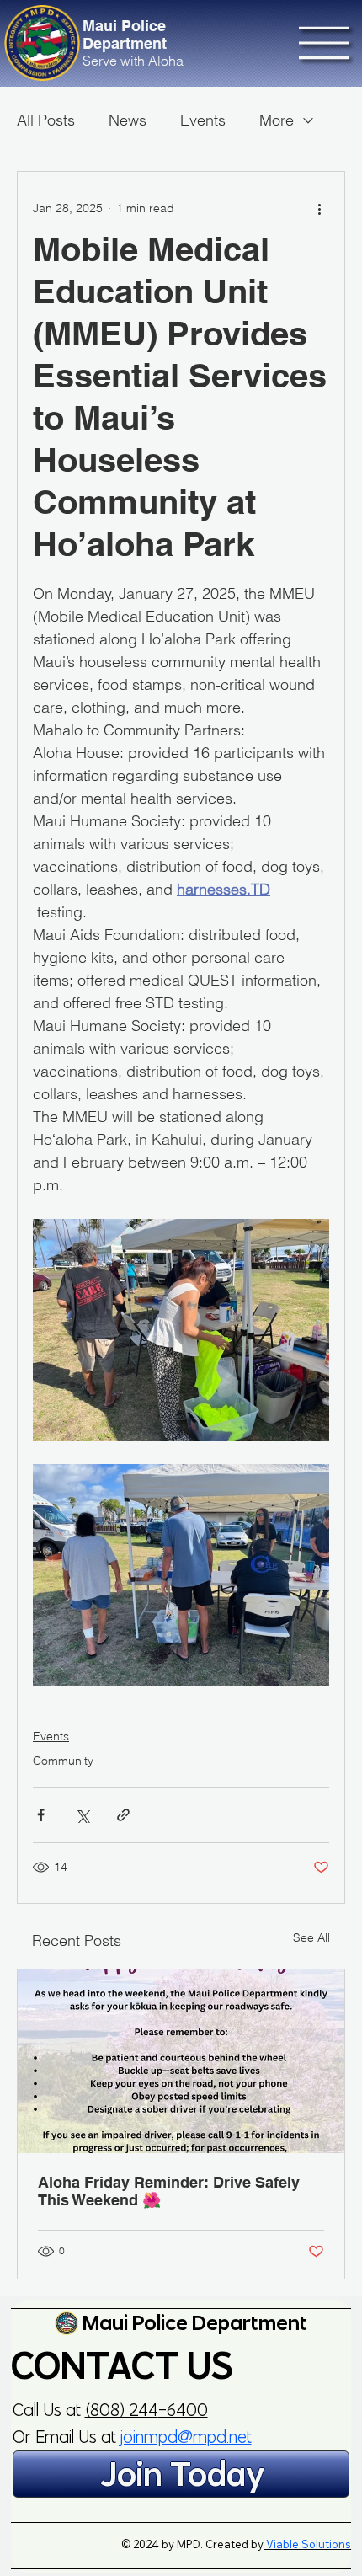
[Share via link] (123, 1815)
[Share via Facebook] (41, 1815)
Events (203, 120)
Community (63, 1761)
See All (311, 1937)
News (128, 120)
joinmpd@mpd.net (186, 2437)
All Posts (46, 120)
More (277, 120)
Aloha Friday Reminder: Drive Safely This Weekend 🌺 (169, 2191)
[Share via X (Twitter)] (82, 1815)
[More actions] (319, 209)
